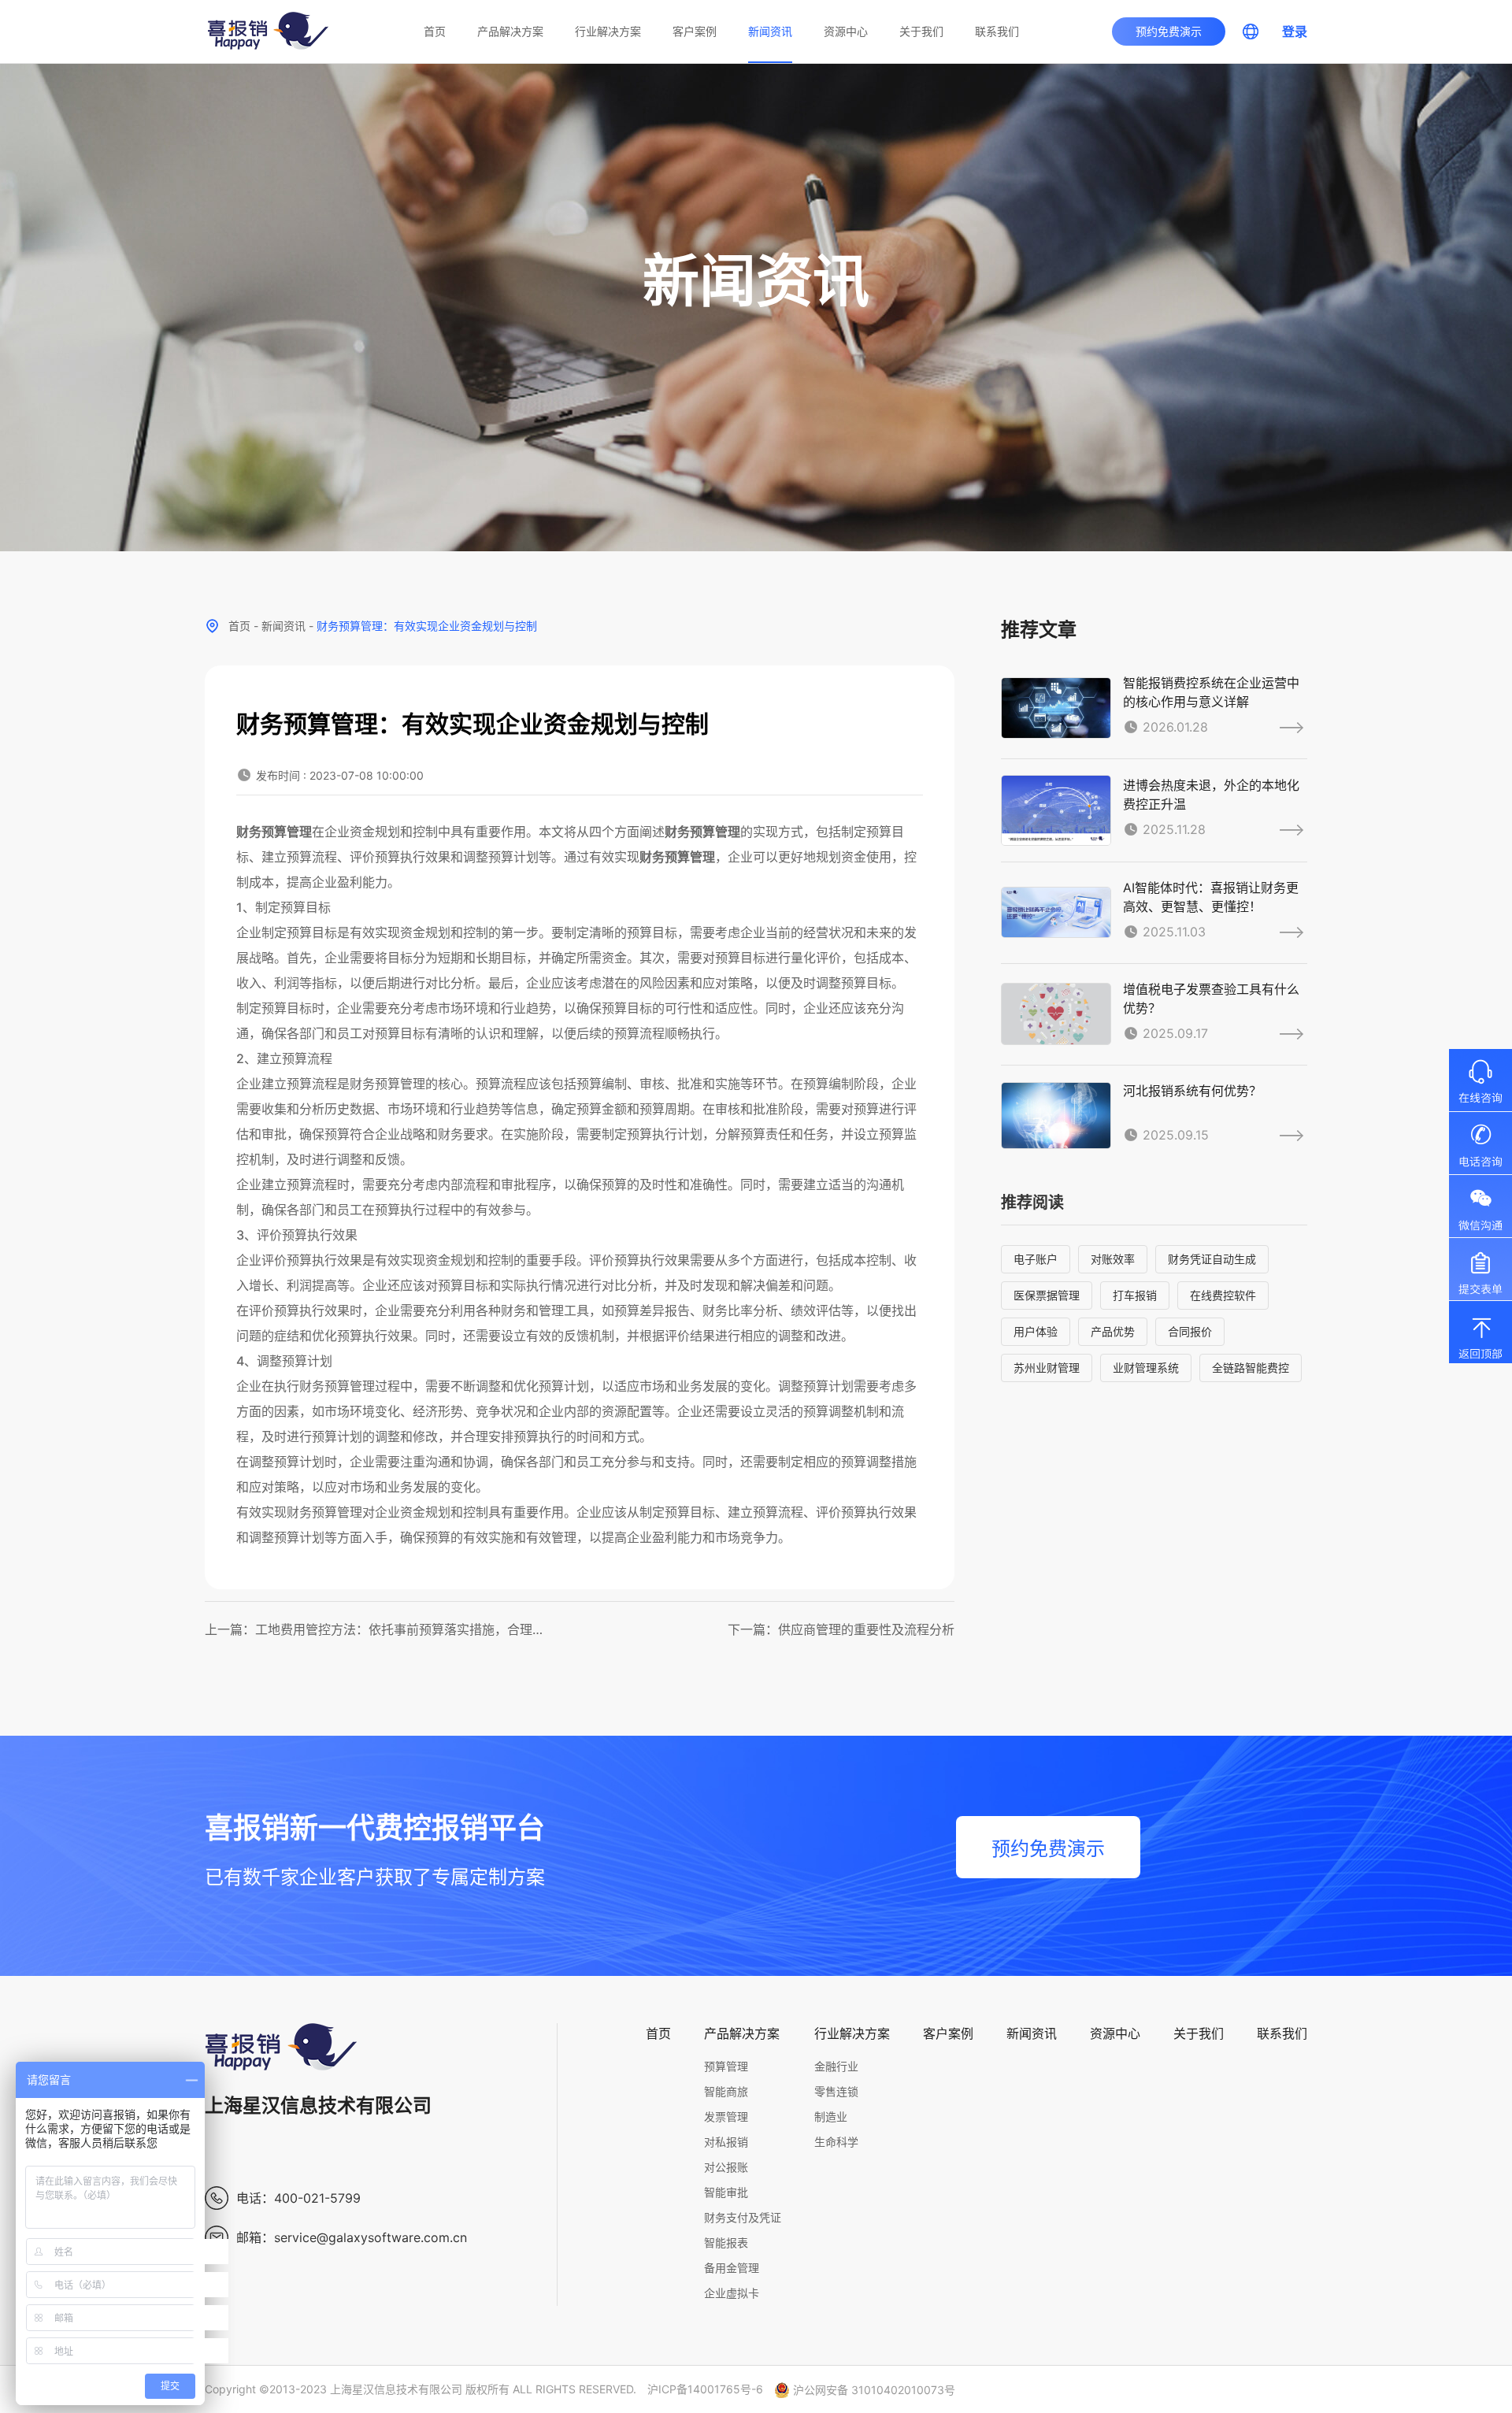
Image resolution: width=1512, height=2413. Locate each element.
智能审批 (726, 2192)
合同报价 (1190, 1331)
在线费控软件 (1223, 1295)
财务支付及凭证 (743, 2217)
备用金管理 (732, 2268)
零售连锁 (836, 2091)
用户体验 (1036, 1331)
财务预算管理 (274, 832)
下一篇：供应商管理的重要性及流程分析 (841, 1629)
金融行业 (836, 2066)
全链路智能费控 (1251, 1368)
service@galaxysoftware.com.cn (371, 2237)
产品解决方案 (510, 31)
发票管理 (726, 2116)
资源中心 (846, 31)
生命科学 (836, 2142)
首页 (435, 31)
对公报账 (726, 2167)
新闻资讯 (770, 31)
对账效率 (1113, 1259)
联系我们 (997, 31)
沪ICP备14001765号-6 (705, 2389)
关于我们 (921, 31)
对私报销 (726, 2142)
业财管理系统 (1146, 1368)
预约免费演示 (1169, 31)
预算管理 (726, 2066)
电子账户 (1036, 1259)
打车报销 (1135, 1295)
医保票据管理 (1047, 1295)
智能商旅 (726, 2091)
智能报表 (726, 2242)
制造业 (831, 2116)
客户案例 (695, 31)
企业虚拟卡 (732, 2293)
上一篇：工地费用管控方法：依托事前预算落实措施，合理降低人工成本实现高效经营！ (377, 1629)
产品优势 (1113, 1331)
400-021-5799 (317, 2198)
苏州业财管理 (1047, 1368)
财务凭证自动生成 (1212, 1259)
